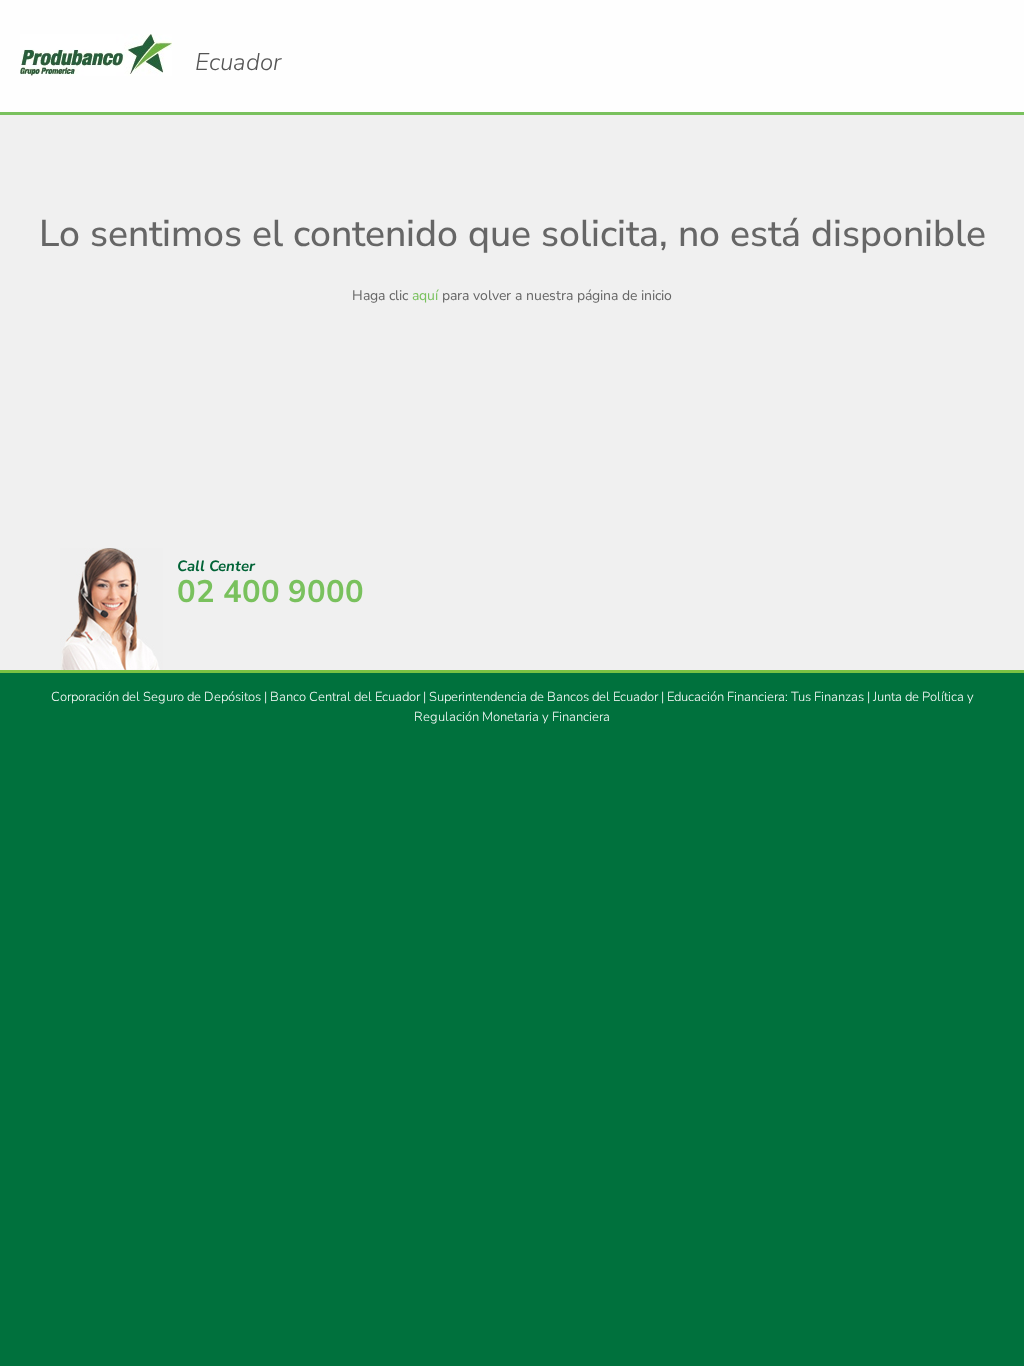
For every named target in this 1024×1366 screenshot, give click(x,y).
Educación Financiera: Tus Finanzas (765, 697)
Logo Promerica (238, 62)
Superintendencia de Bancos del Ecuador (543, 697)
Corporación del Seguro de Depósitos (156, 697)
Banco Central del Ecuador (345, 697)
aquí (425, 295)
